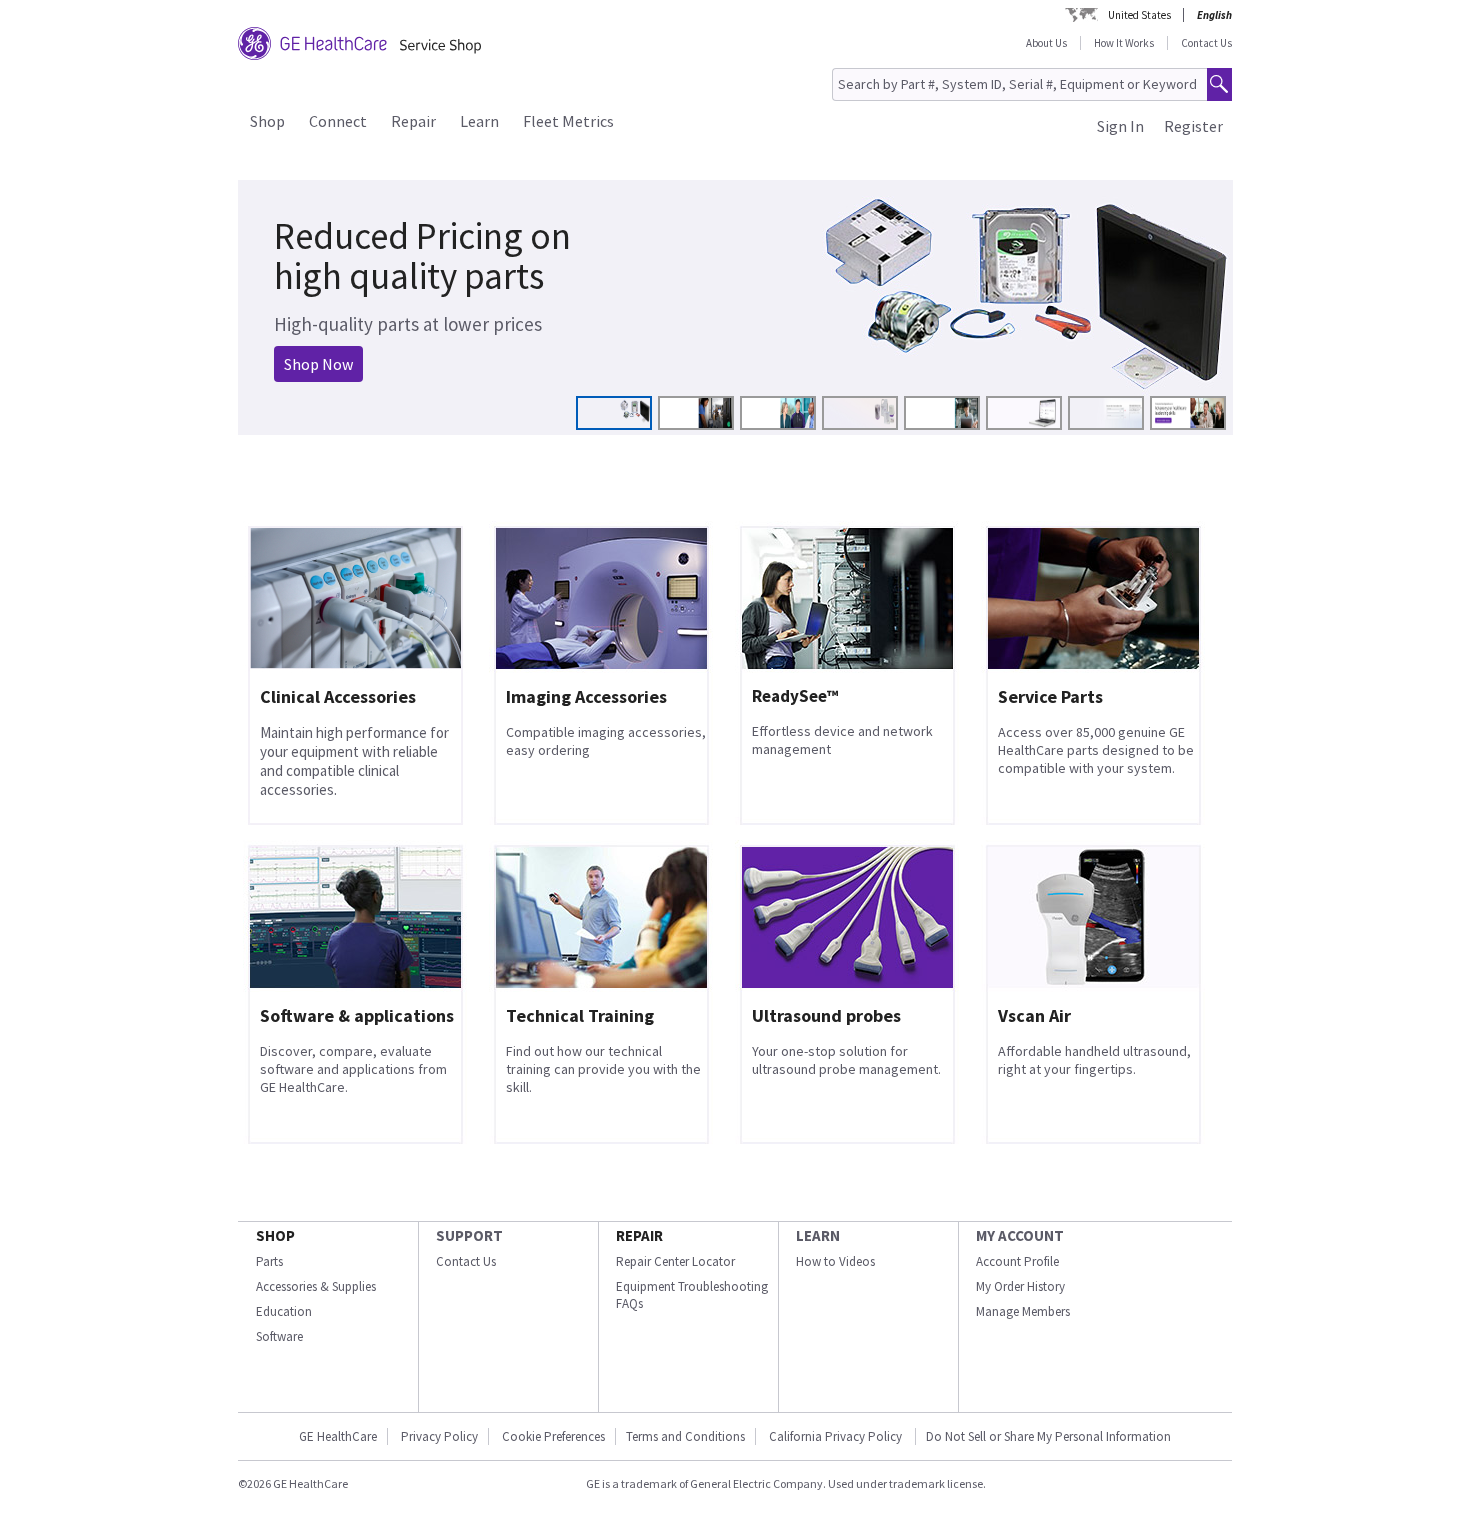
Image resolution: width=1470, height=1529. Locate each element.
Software (279, 1336)
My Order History (1020, 1286)
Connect (338, 121)
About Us (1046, 43)
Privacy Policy (439, 1436)
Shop (267, 121)
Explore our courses (337, 352)
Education (284, 1311)
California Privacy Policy (837, 1436)
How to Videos (835, 1261)
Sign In (1120, 126)
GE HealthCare (338, 1436)
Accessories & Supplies (316, 1286)
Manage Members (1023, 1311)
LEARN (818, 1235)
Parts (269, 1261)
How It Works (1124, 43)
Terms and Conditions (685, 1436)
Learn (479, 121)
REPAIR (639, 1235)
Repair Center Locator (675, 1261)
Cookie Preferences (553, 1436)
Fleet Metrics (568, 121)
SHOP (275, 1235)
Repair (413, 121)
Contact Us (1206, 43)
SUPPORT (469, 1235)
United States (1139, 15)
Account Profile (1017, 1261)
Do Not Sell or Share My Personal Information (1048, 1436)
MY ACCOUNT (1020, 1235)
